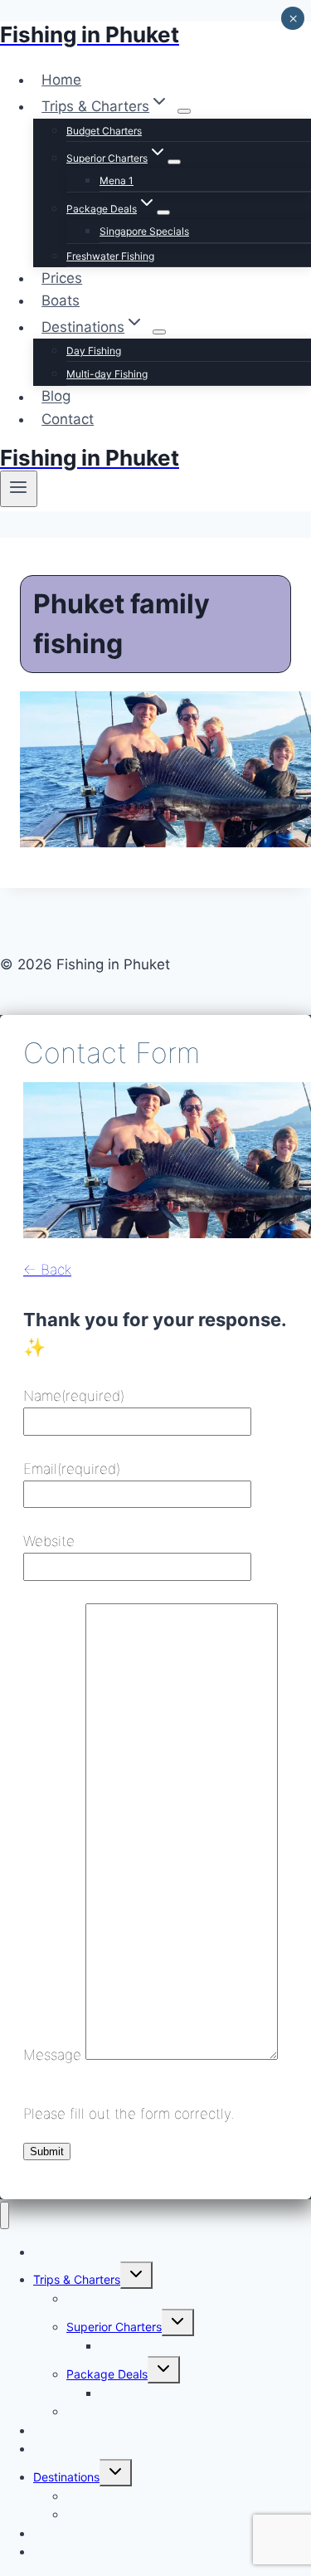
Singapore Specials (144, 231)
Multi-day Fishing (107, 374)
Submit (47, 2152)
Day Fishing (94, 351)
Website (49, 1541)
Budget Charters (104, 131)
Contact (68, 419)
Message (52, 2055)
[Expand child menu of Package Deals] (163, 212)
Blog (56, 397)
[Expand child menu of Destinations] (159, 332)
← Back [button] (47, 1270)
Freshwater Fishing (110, 256)
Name (74, 1396)
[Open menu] (19, 489)
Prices (62, 278)
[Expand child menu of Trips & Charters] (184, 111)
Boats (61, 300)
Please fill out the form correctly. (129, 2114)
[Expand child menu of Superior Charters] (174, 162)
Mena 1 (117, 181)
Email (72, 1469)
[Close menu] (5, 2215)
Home (61, 80)
